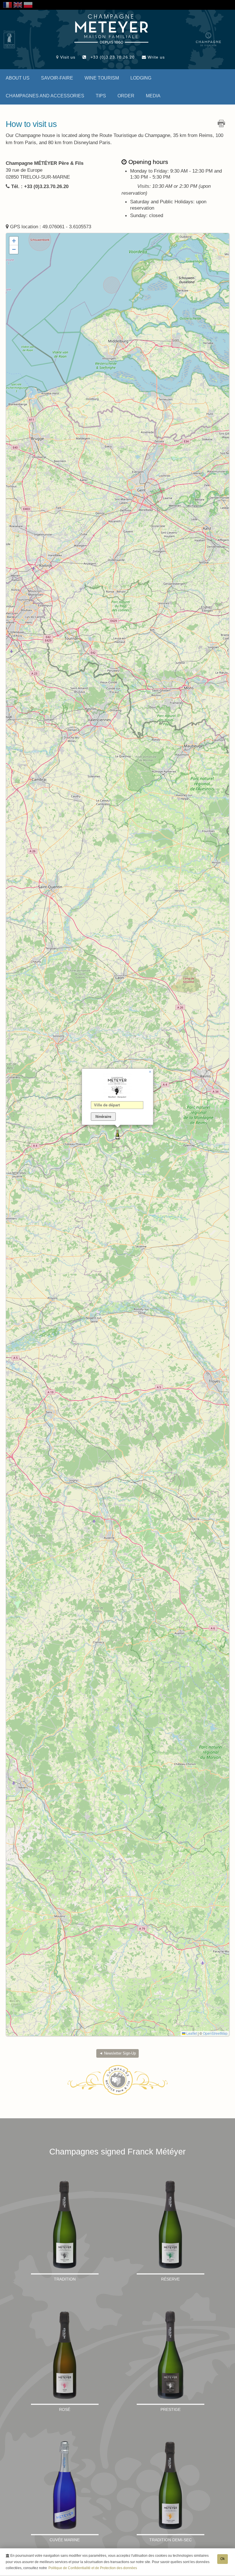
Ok (223, 2559)
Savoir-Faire (57, 78)
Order (126, 96)
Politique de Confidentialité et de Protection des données (93, 2568)
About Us (18, 78)
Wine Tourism (102, 78)
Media (153, 96)
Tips (101, 96)
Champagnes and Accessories (45, 96)
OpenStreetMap (215, 2033)
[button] (117, 1135)
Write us (155, 57)
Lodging (141, 78)
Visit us (67, 57)
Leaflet (191, 2033)
